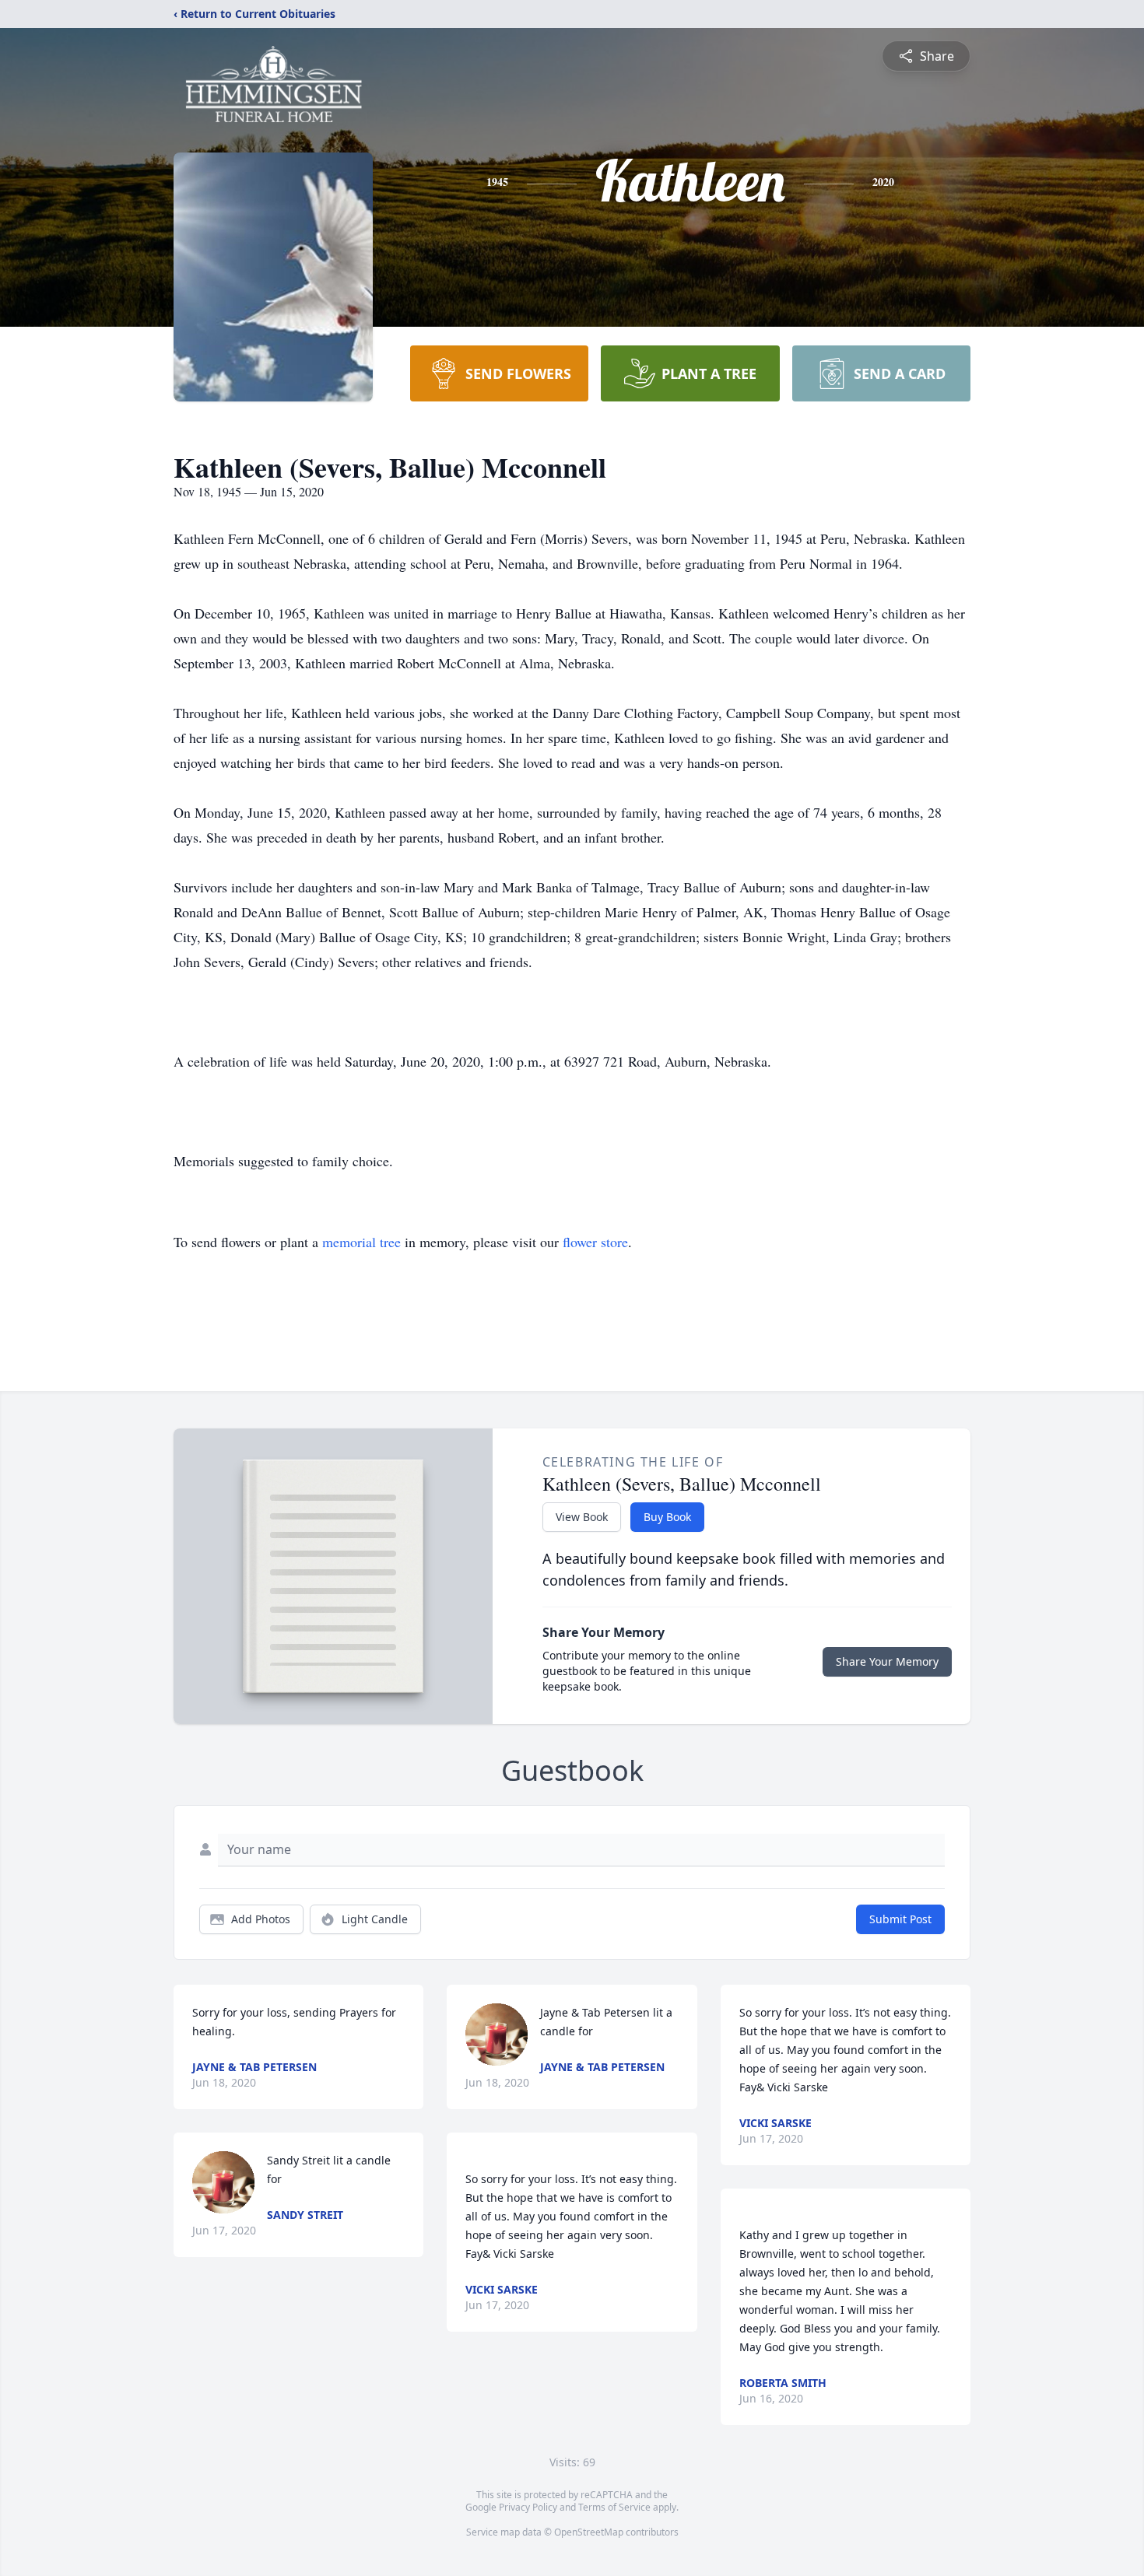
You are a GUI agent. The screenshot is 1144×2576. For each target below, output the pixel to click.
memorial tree (361, 1242)
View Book (582, 1517)
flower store (595, 1242)
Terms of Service (614, 2507)
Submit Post (900, 1919)
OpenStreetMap (589, 2532)
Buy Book (667, 1517)
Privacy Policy (528, 2507)
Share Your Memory (887, 1661)
